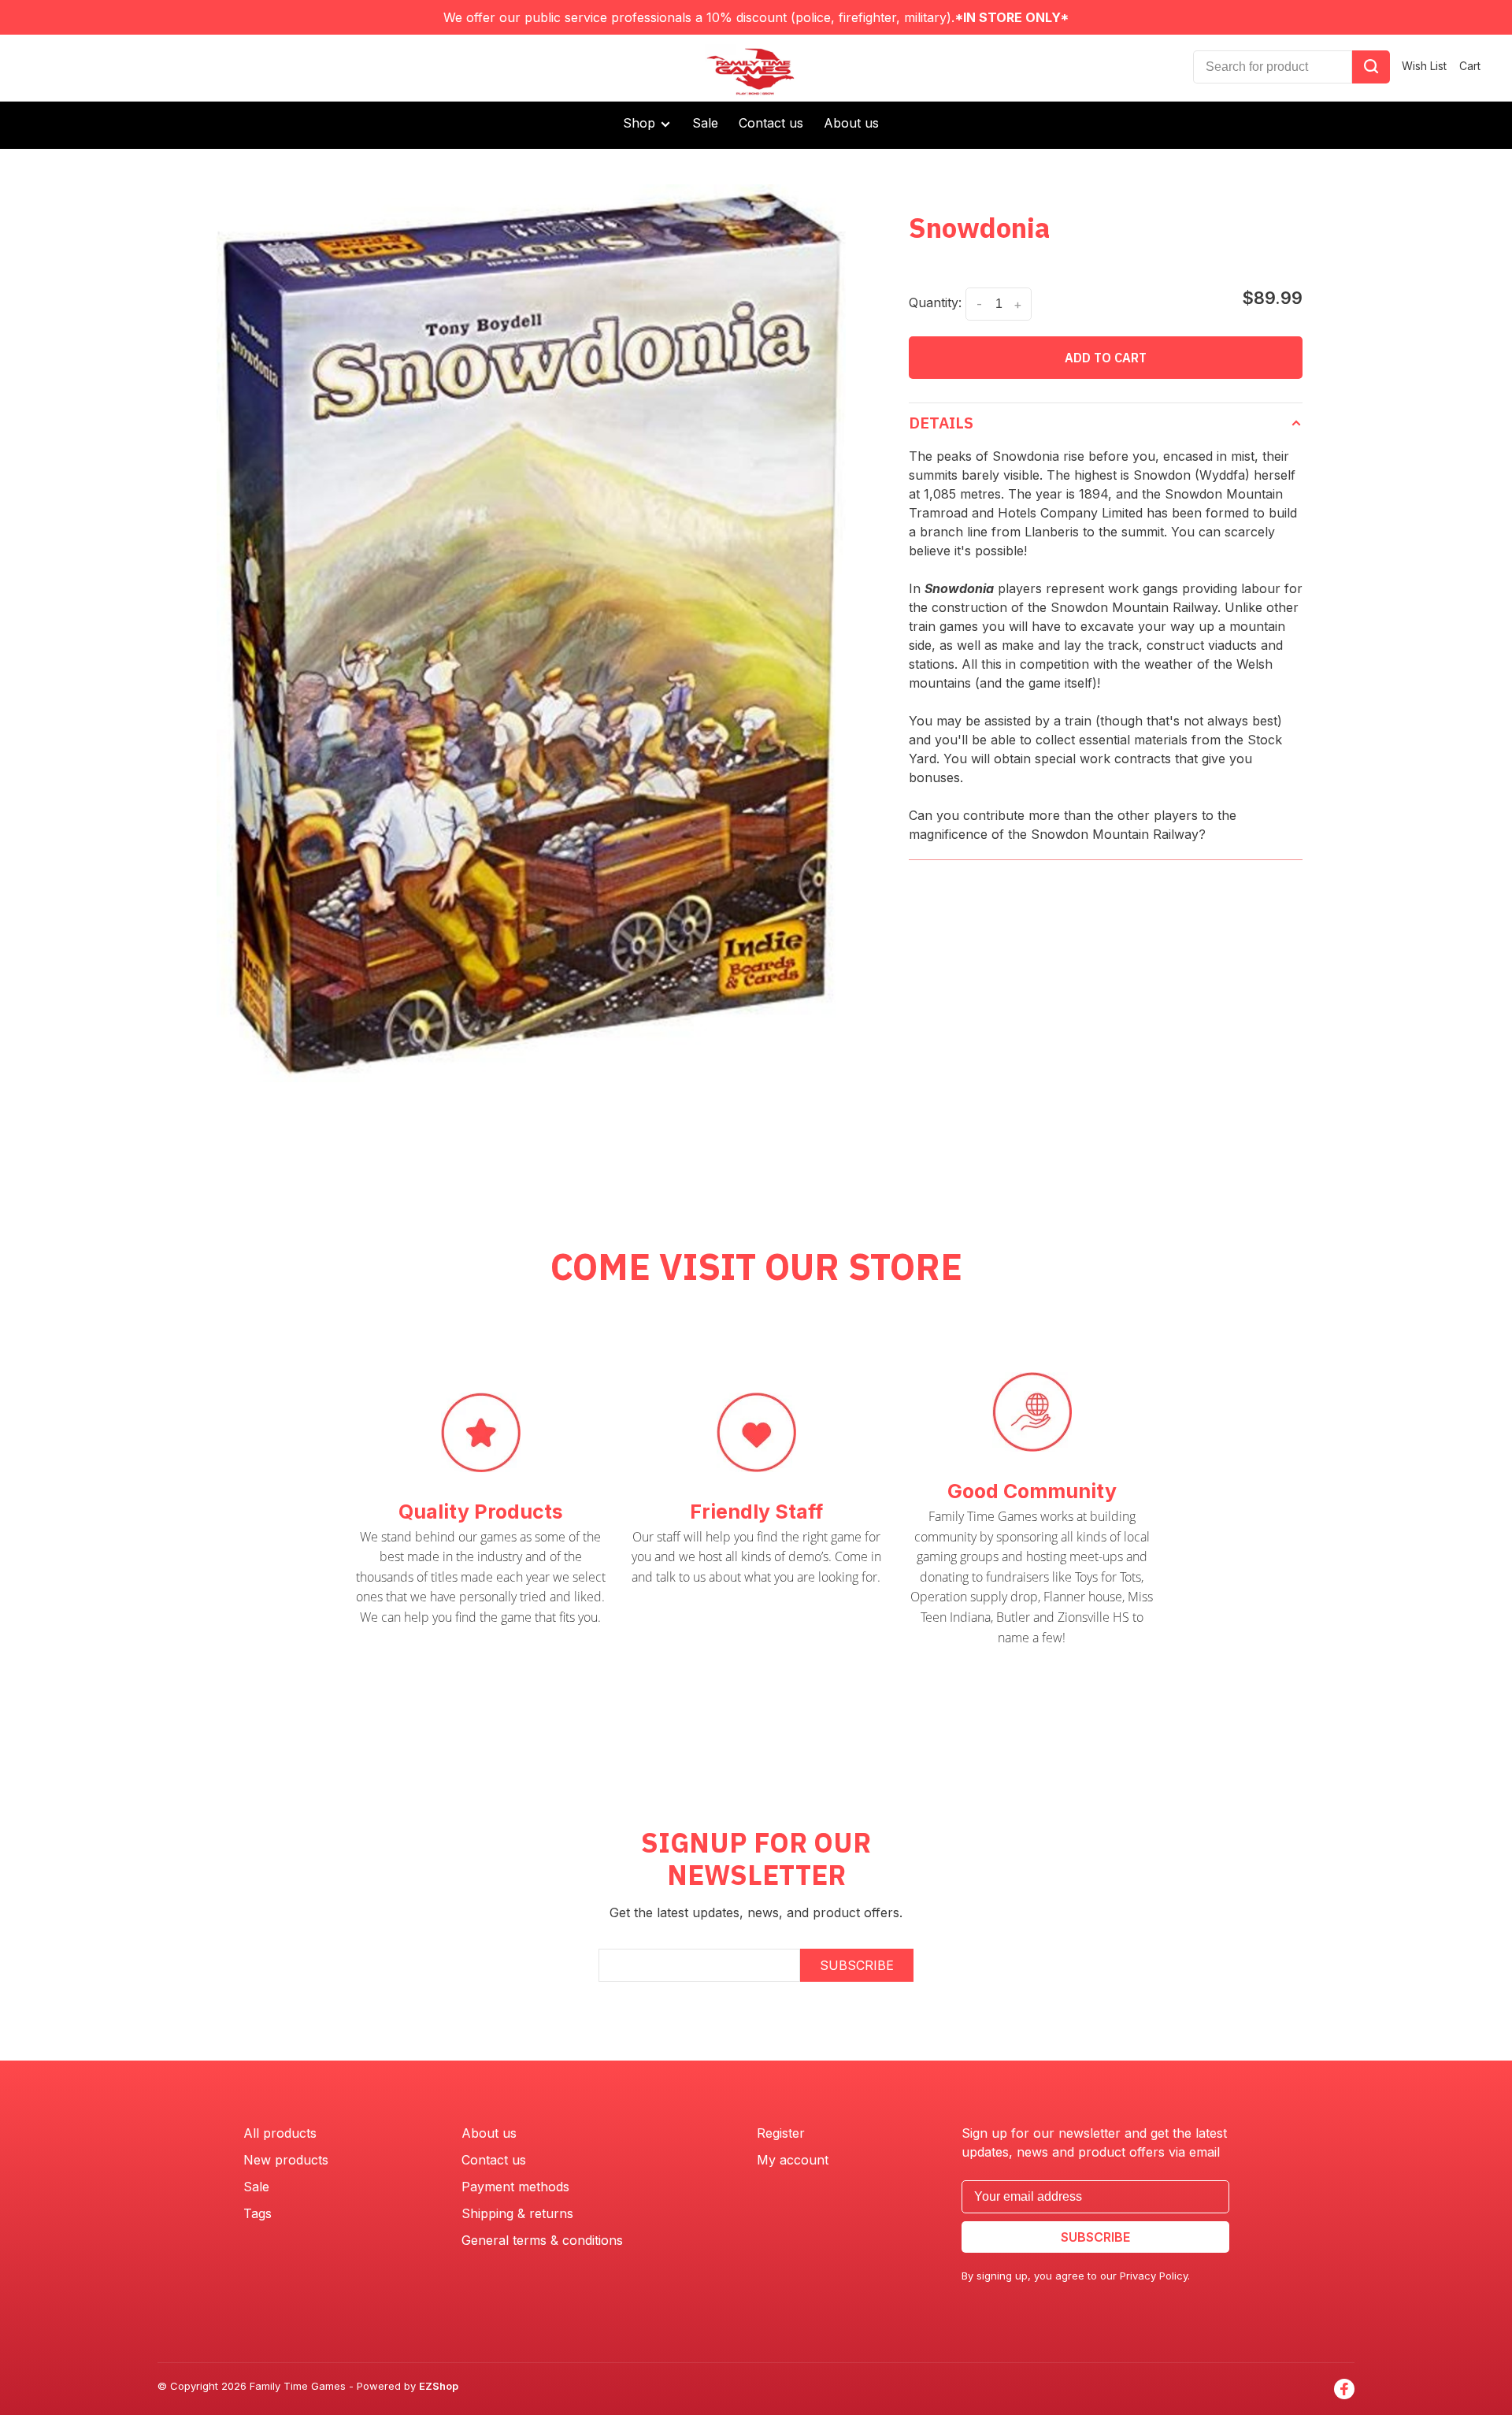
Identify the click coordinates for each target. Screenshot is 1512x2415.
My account (793, 2160)
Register (781, 2133)
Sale (705, 123)
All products (280, 2133)
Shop (641, 123)
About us (851, 123)
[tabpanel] (532, 633)
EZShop (439, 2386)
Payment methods (515, 2187)
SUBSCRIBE (857, 1965)
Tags (258, 2213)
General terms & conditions (542, 2240)
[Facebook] (1344, 2389)
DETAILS (941, 423)
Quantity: (935, 302)
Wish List (1424, 66)
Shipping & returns (517, 2213)
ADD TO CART (1106, 358)
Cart (1470, 66)
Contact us (771, 123)
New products (286, 2160)
